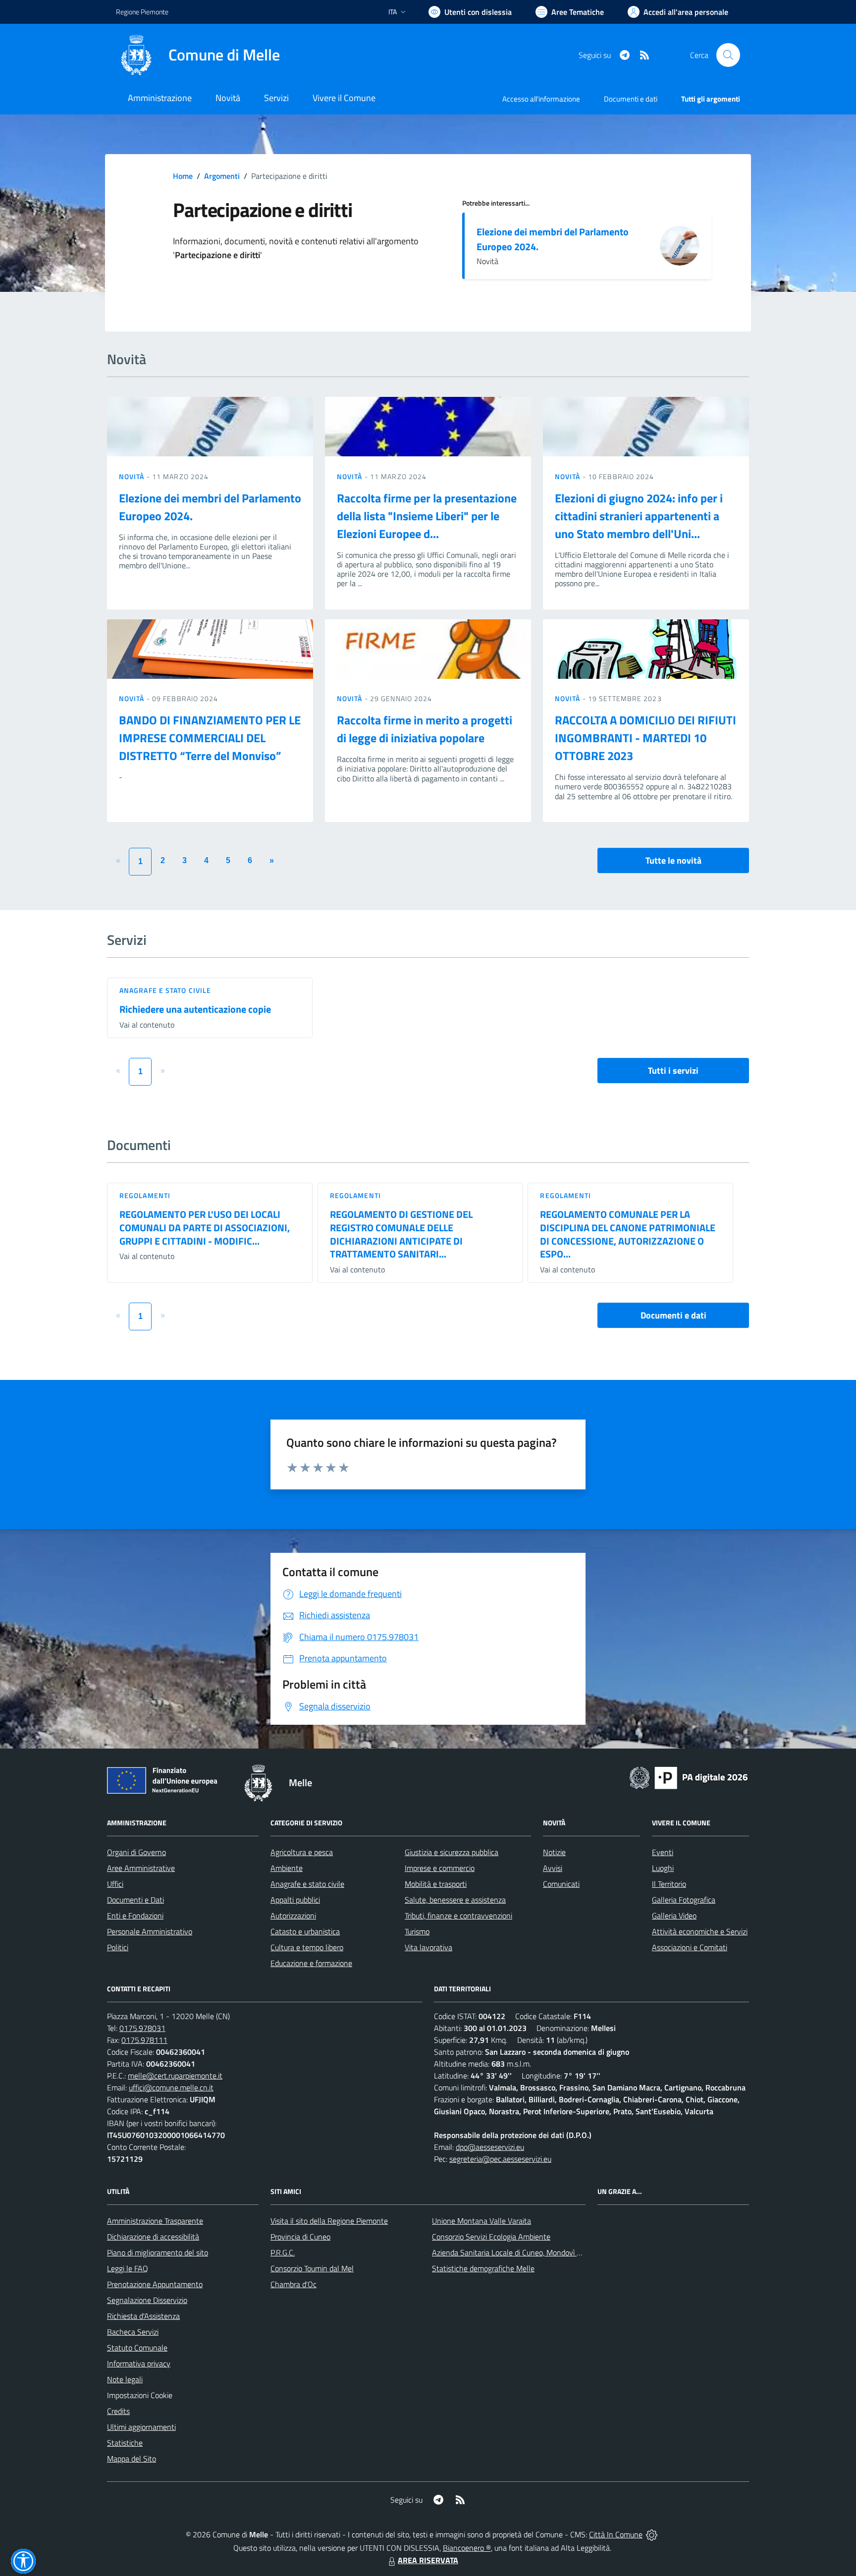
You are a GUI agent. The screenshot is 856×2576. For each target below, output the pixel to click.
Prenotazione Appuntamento (155, 2284)
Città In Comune (616, 2534)
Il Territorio (669, 1884)
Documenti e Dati (135, 1900)
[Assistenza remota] (652, 2534)
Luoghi (663, 1868)
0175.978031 (142, 2028)
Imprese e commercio (440, 1868)
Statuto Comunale (137, 2348)
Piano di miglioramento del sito (158, 2252)
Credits (118, 2411)
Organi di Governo (136, 1852)
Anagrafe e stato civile (165, 990)
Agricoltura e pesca (302, 1852)
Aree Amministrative (141, 1868)
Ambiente (287, 1868)
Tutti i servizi (673, 1070)
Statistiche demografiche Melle (483, 2268)
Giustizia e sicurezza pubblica (452, 1852)
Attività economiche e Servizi (700, 1931)
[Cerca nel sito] (728, 55)
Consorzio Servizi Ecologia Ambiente (491, 2237)
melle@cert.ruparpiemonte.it (175, 2076)
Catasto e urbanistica (305, 1931)
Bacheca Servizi (133, 2332)
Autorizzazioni (293, 1916)
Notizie (554, 1852)
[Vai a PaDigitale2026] (689, 1777)
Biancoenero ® (467, 2548)
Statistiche (125, 2443)
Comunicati (561, 1884)
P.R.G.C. (283, 2252)
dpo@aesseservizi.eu (490, 2147)
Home (183, 176)
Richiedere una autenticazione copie (195, 1009)
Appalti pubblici (295, 1900)
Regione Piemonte (142, 12)
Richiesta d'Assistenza (143, 2316)
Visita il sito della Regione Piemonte (329, 2221)
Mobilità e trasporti (436, 1884)
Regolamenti (145, 1195)
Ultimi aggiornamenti (141, 2427)
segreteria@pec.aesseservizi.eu (500, 2159)
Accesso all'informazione (541, 99)
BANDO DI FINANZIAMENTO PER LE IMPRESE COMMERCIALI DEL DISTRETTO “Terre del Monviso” (210, 738)
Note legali (125, 2379)
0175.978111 (144, 2040)
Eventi (663, 1852)
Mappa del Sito (132, 2459)
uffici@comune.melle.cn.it (171, 2087)
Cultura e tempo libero (307, 1947)
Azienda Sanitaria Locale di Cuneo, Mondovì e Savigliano (524, 2252)
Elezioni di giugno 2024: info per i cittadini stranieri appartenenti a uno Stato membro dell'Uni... (639, 516)
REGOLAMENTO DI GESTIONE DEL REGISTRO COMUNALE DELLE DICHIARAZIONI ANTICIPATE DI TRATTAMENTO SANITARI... (401, 1234)
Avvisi (553, 1868)
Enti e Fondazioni (135, 1916)
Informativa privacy (139, 2363)
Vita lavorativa (428, 1947)
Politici (118, 1947)
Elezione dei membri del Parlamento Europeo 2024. (553, 239)
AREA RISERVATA (428, 2560)
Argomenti (222, 176)
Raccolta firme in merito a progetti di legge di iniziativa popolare (425, 729)
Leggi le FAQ (128, 2268)
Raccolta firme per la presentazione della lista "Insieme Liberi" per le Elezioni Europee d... (427, 516)
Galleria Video (674, 1916)
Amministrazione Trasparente (155, 2221)
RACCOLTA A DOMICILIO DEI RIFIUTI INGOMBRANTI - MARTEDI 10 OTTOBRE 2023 (645, 738)
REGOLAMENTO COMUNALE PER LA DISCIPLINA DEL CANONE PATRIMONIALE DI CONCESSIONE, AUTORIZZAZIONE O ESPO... (628, 1234)
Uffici (115, 1884)
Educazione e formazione (311, 1963)
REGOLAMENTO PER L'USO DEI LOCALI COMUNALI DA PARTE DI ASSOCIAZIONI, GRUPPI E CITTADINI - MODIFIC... (205, 1227)
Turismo (417, 1931)
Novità (133, 476)
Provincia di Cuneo (300, 2237)
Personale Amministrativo (150, 1931)
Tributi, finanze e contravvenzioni (458, 1916)
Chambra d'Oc (294, 2284)
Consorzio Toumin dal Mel (312, 2268)
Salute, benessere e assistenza (455, 1900)
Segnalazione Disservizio (147, 2300)
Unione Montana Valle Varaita (481, 2221)
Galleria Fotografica (684, 1900)
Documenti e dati (673, 1315)
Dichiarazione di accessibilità (153, 2237)
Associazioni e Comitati (690, 1947)
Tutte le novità (673, 860)
